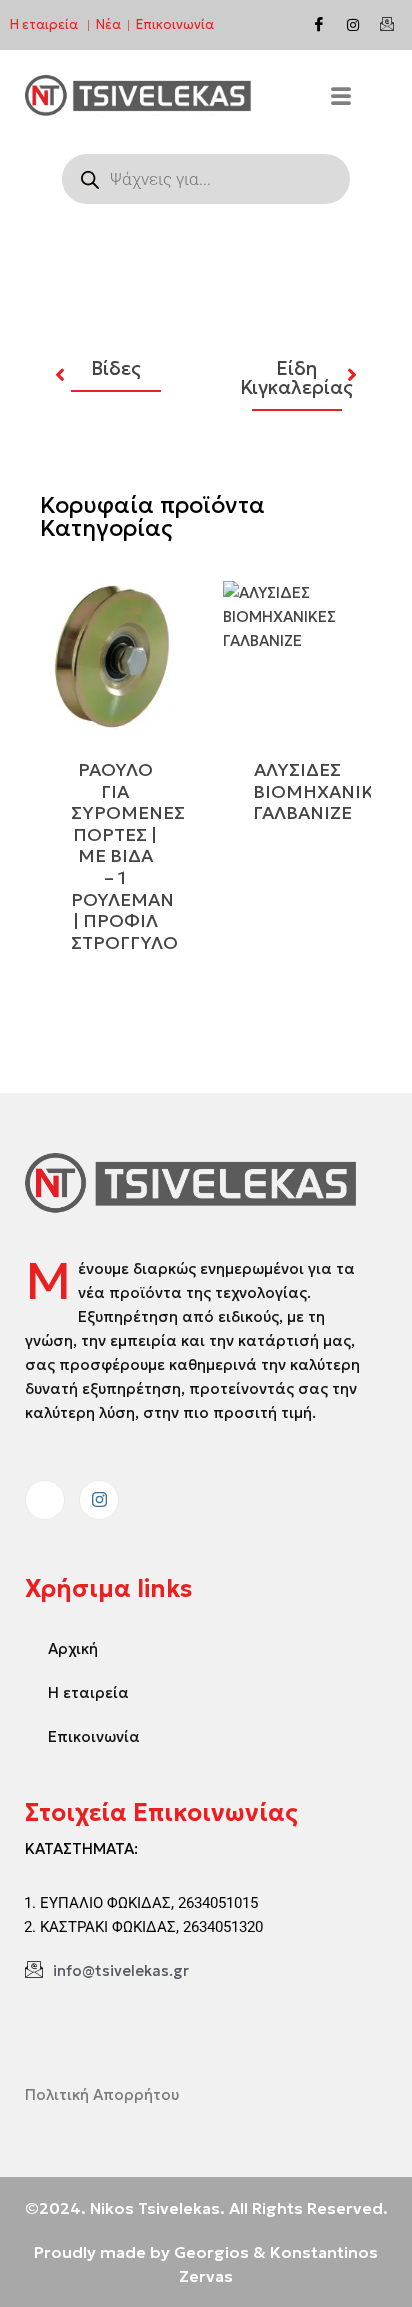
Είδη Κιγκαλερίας (296, 378)
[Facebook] (319, 25)
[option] (115, 365)
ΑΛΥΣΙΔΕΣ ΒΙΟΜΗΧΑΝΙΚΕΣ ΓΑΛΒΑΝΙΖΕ (324, 791)
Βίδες (116, 368)
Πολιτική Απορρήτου (102, 2094)
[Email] (387, 25)
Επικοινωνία (175, 24)
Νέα (108, 24)
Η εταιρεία (44, 24)
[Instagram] (353, 25)
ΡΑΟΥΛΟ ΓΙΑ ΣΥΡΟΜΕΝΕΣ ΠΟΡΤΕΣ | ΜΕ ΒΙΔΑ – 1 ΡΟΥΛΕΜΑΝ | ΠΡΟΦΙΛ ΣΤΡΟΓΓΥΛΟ (128, 856)
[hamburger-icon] (340, 99)
